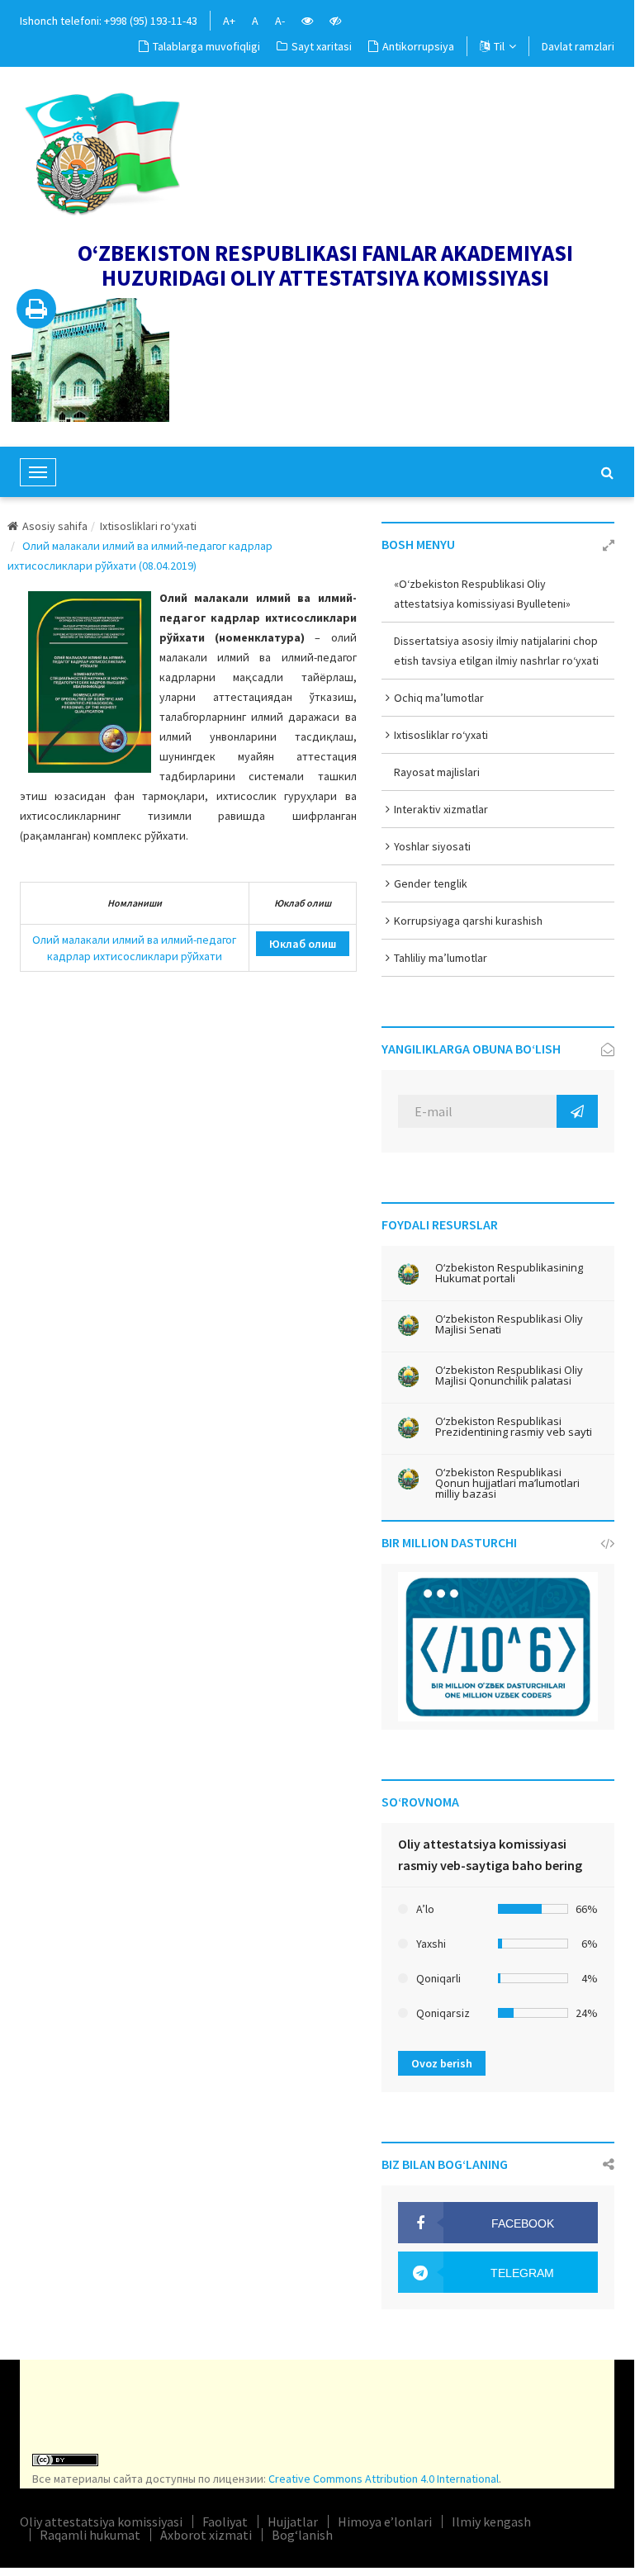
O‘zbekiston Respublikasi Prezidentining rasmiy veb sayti (514, 1427)
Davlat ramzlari (578, 46)
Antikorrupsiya (418, 46)
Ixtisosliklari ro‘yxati (148, 526)
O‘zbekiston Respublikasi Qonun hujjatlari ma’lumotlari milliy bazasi (507, 1483)
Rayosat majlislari (437, 772)
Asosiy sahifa (55, 526)
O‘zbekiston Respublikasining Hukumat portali (509, 1273)
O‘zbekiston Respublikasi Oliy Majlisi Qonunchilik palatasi (509, 1376)
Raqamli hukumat (90, 2535)
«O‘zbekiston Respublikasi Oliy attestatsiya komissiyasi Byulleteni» (482, 594)
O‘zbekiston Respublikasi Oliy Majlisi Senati (509, 1324)
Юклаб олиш (303, 944)
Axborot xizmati (206, 2535)
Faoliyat (225, 2522)
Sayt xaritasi (322, 46)
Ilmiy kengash (491, 2522)
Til (499, 46)
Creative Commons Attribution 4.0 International (384, 2479)
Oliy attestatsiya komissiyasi (101, 2522)
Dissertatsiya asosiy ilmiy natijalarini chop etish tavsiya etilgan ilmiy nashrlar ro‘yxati (496, 651)
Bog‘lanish (302, 2535)
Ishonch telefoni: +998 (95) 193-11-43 (109, 21)
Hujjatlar (293, 2522)
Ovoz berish (442, 2063)
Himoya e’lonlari (385, 2522)
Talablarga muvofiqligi (206, 46)
